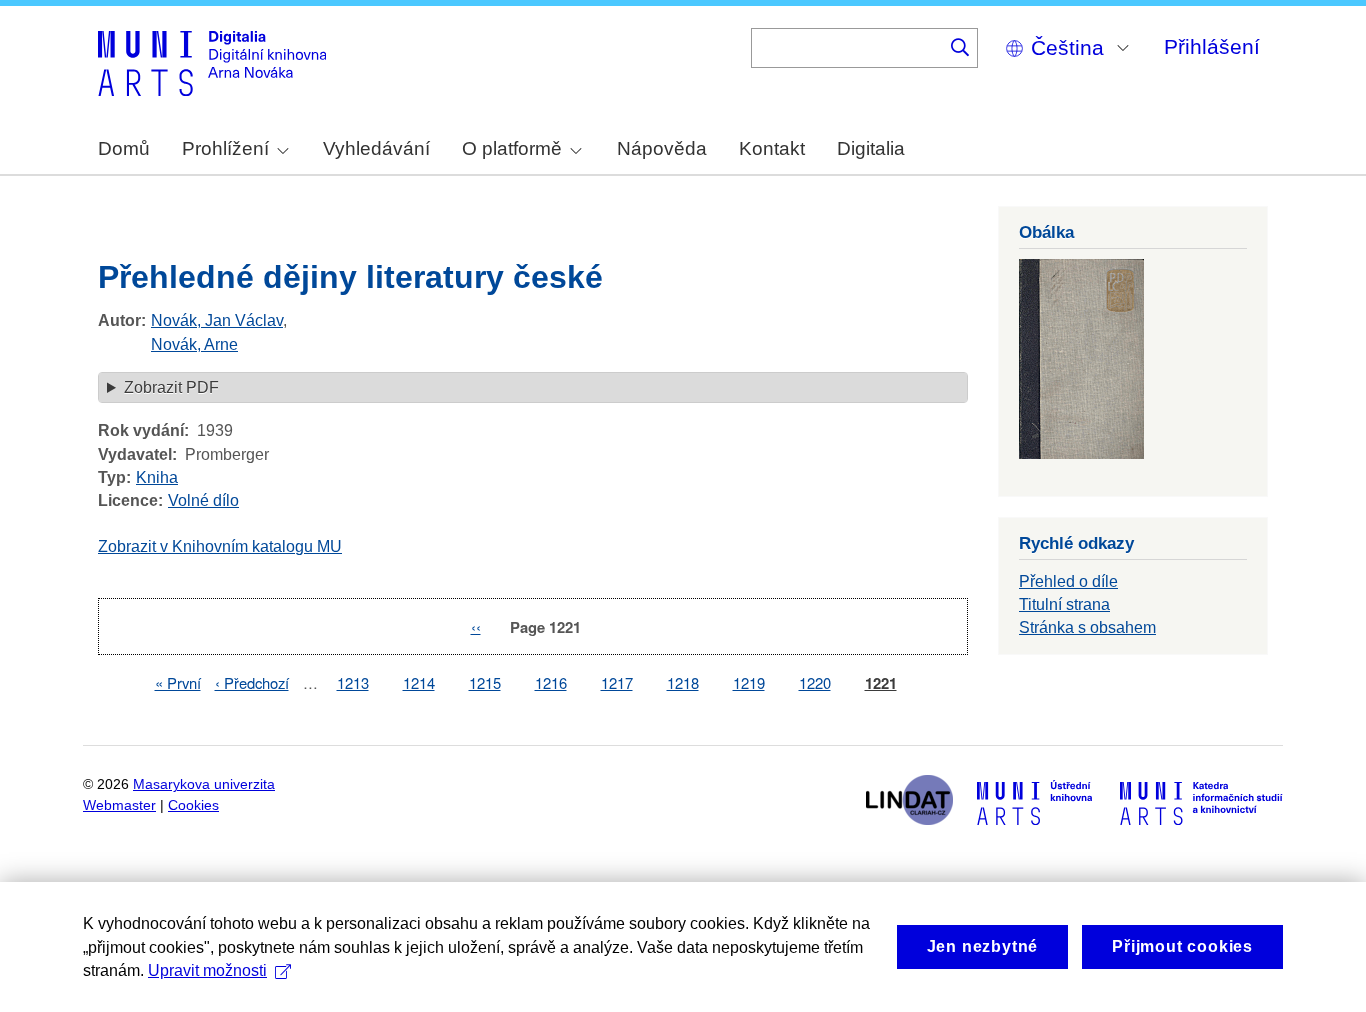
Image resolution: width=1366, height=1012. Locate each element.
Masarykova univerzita (204, 784)
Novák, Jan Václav (217, 320)
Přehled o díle (1068, 581)
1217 (617, 682)
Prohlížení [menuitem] (225, 148)
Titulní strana (1064, 604)
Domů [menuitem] (124, 148)
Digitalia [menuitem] (871, 148)
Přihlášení (1212, 46)
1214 (419, 682)
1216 (551, 682)
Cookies (193, 805)
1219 (749, 682)
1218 (683, 682)
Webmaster (119, 805)
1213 (353, 682)
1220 (815, 682)
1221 (881, 683)
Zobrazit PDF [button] (171, 387)
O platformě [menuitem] (512, 148)
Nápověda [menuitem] (662, 148)
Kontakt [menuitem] (772, 148)
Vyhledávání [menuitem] (376, 148)
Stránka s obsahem (1087, 627)
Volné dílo (203, 500)
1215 (485, 682)
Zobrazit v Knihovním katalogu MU (220, 546)
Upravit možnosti (207, 970)
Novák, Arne (194, 344)
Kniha (157, 477)
